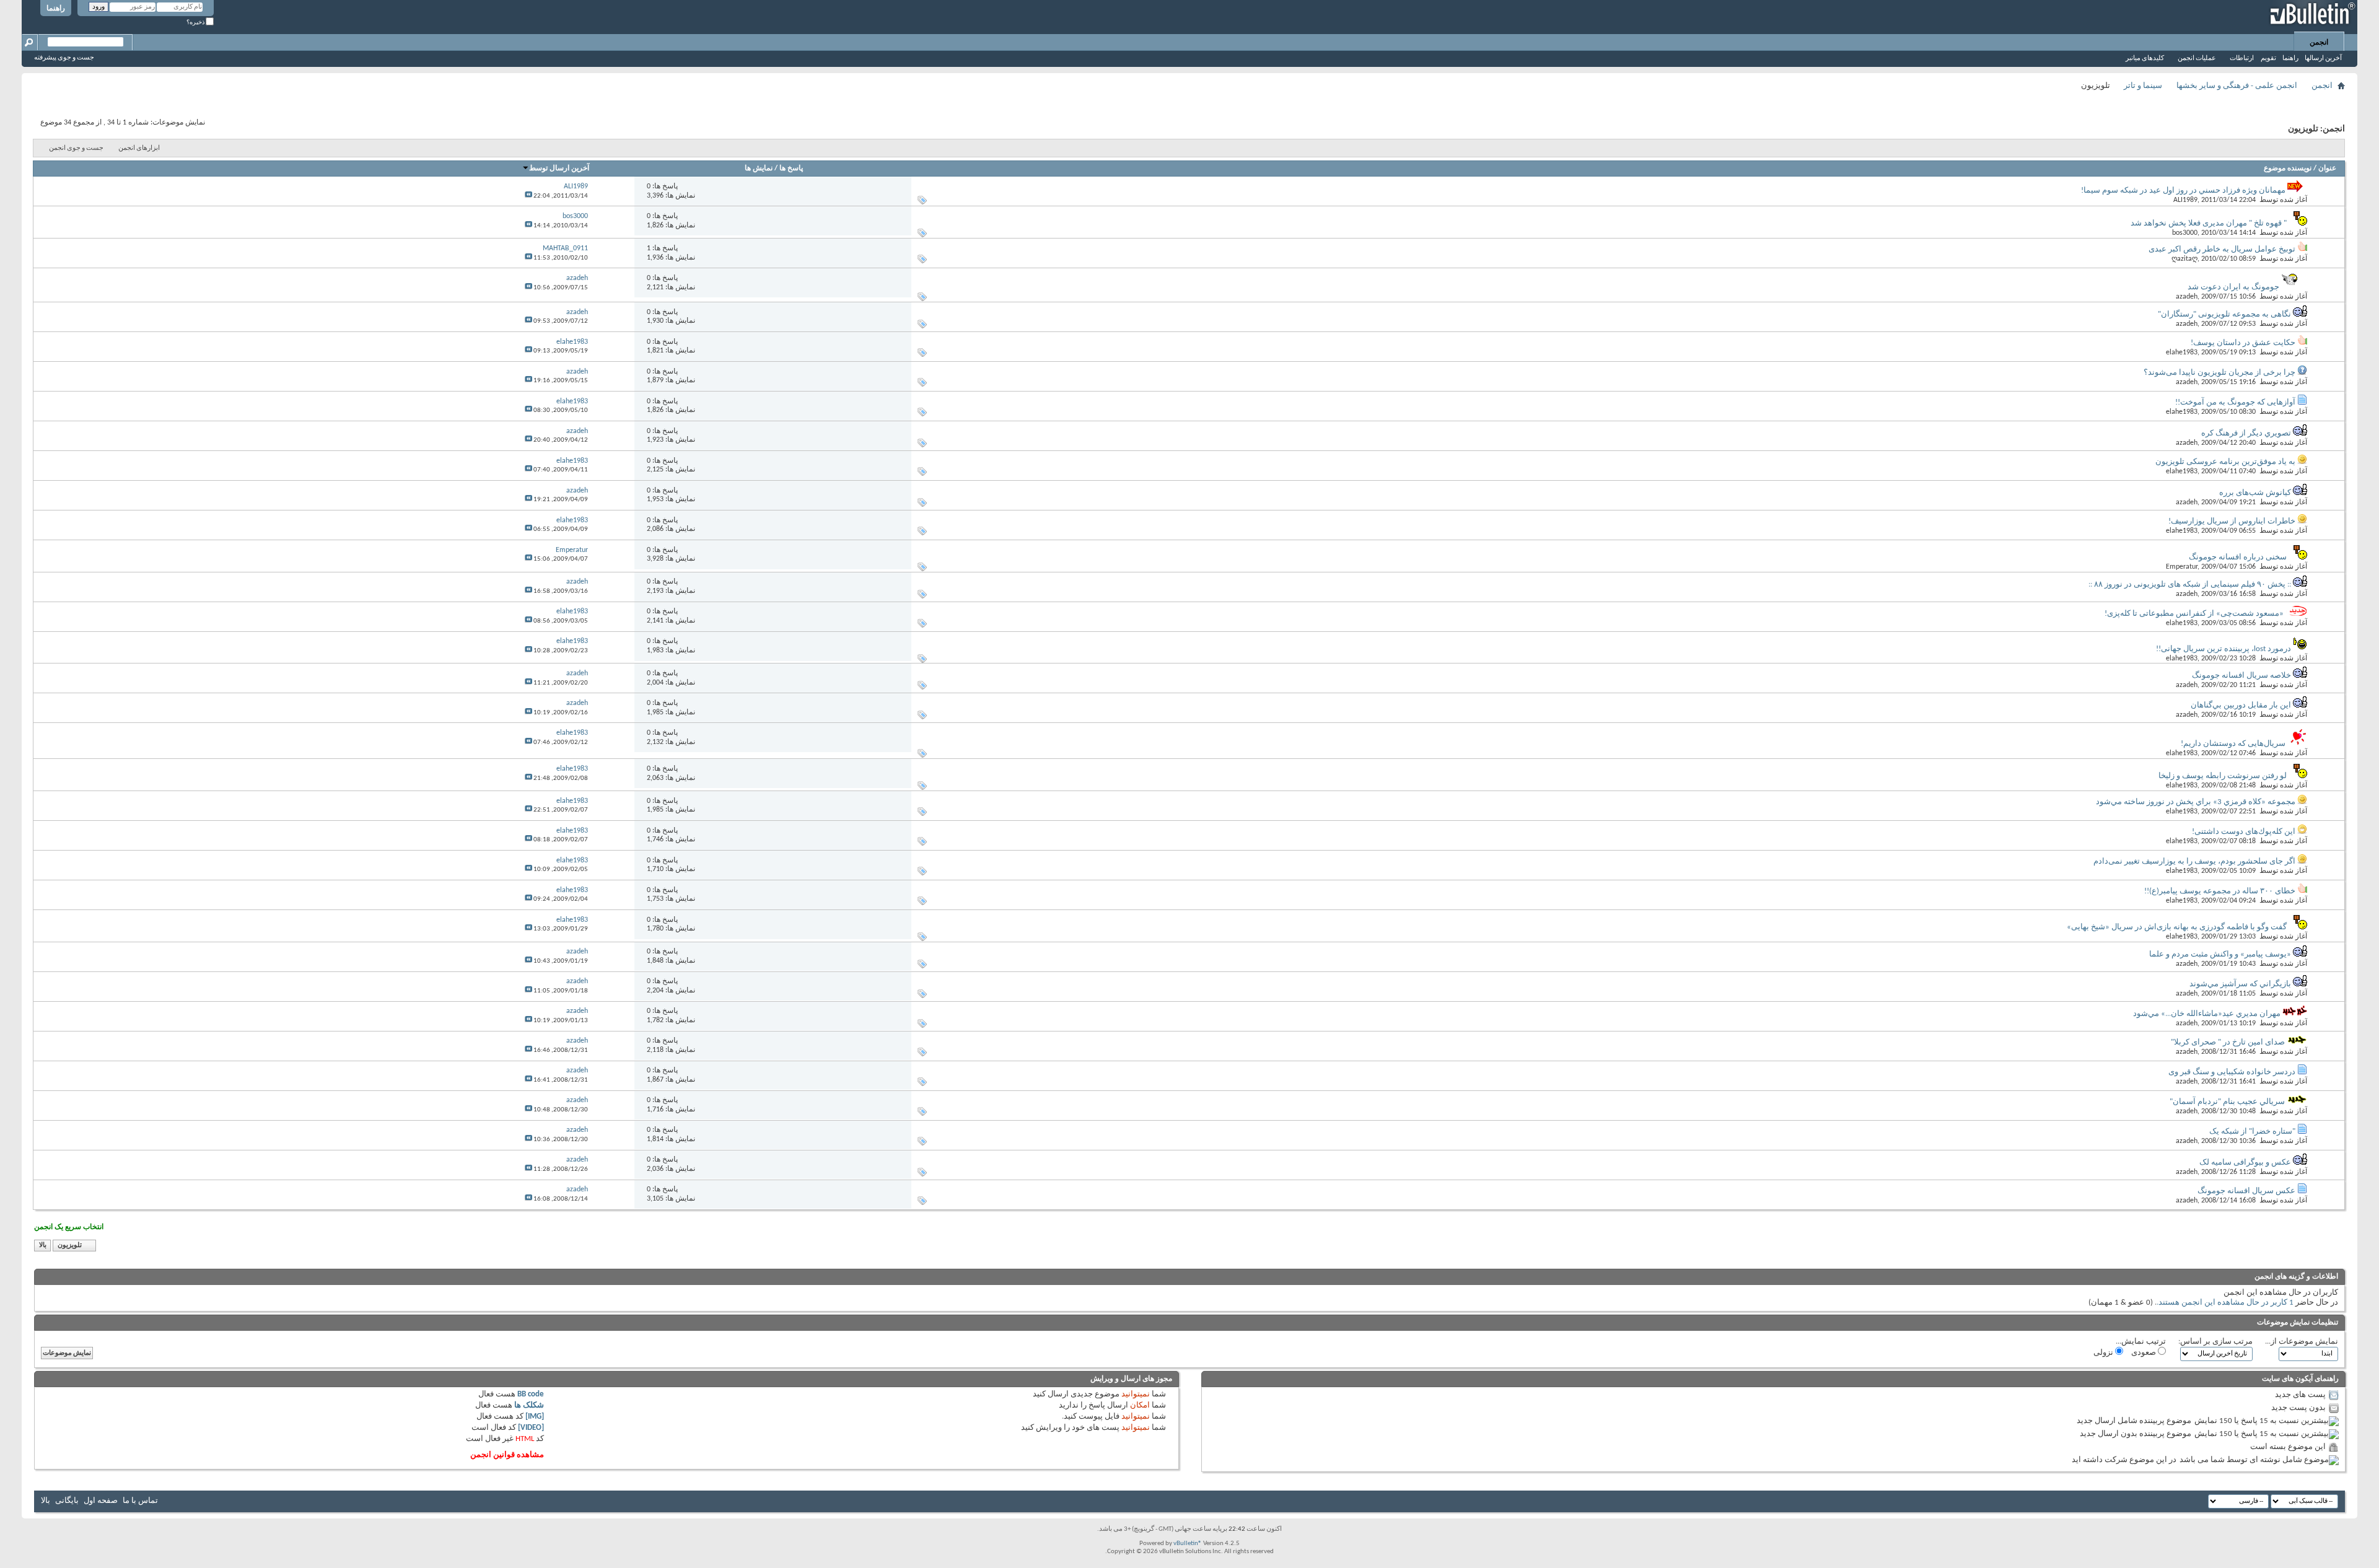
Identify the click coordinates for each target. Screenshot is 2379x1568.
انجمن (2319, 43)
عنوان (2327, 169)
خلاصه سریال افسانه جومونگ (2241, 676)
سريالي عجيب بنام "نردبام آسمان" (2227, 1102)
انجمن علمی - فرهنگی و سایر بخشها (2237, 86)
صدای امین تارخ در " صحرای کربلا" (2228, 1042)
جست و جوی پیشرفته (64, 58)
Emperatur (2182, 567)
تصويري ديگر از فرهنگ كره (2246, 433)
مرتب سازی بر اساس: (2215, 1342)
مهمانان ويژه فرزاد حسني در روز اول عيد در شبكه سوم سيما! (2183, 191)
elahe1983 (2182, 353)
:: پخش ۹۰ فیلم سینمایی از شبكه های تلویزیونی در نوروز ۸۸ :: (2190, 585)
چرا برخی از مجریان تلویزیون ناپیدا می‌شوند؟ (2219, 373)
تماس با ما (140, 1501)
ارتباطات (2242, 59)
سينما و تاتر (2143, 86)
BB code (531, 1394)
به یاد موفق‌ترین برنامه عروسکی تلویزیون (2225, 462)
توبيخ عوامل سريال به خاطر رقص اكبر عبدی (2222, 249)
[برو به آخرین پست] (528, 196)
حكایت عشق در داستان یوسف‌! (2243, 343)
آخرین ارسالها (2323, 59)
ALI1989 (2185, 200)
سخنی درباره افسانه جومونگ (2238, 557)
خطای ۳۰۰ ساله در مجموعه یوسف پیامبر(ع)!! (2220, 891)
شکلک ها (529, 1405)
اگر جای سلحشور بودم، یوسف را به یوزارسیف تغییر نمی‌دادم (2194, 861)
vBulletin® (1188, 1544)
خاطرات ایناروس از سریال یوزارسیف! (2232, 521)
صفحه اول (101, 1501)
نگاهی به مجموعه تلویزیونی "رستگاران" (2224, 314)
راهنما (56, 9)
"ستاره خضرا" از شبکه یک (2252, 1132)
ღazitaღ (2184, 259)
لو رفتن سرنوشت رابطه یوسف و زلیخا (2223, 776)
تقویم (2268, 59)
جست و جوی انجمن (76, 148)
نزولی (2104, 1353)
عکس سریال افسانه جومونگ (2246, 1191)
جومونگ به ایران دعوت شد (2233, 287)
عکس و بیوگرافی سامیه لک (2245, 1163)
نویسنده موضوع (2288, 169)
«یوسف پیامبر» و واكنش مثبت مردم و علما (2220, 954)
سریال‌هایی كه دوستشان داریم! (2233, 744)
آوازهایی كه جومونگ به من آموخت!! (2235, 402)
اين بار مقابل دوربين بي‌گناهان (2241, 705)
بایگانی (67, 1501)
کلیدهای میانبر (2145, 59)
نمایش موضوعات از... (2302, 1342)
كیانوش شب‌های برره (2255, 493)
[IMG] (535, 1417)
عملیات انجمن (2197, 59)
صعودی (2145, 1353)
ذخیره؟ (196, 23)
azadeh (2187, 297)
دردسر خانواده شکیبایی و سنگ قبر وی (2232, 1072)
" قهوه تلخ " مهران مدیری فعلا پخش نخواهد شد (2209, 223)
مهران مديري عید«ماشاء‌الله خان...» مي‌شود (2207, 1014)
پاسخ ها (791, 169)
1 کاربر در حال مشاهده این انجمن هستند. (2225, 1303)
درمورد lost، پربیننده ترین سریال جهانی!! (2223, 649)
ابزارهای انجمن (139, 148)
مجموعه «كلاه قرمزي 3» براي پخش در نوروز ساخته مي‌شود (2196, 802)
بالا (43, 1246)
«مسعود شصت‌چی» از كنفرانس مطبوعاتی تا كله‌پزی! (2194, 614)
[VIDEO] (531, 1428)
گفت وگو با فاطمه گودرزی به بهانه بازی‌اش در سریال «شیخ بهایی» (2177, 927)
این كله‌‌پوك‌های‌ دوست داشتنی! (2244, 832)
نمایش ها (759, 169)
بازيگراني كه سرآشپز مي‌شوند (2240, 984)
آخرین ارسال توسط (559, 169)
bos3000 (2185, 233)
